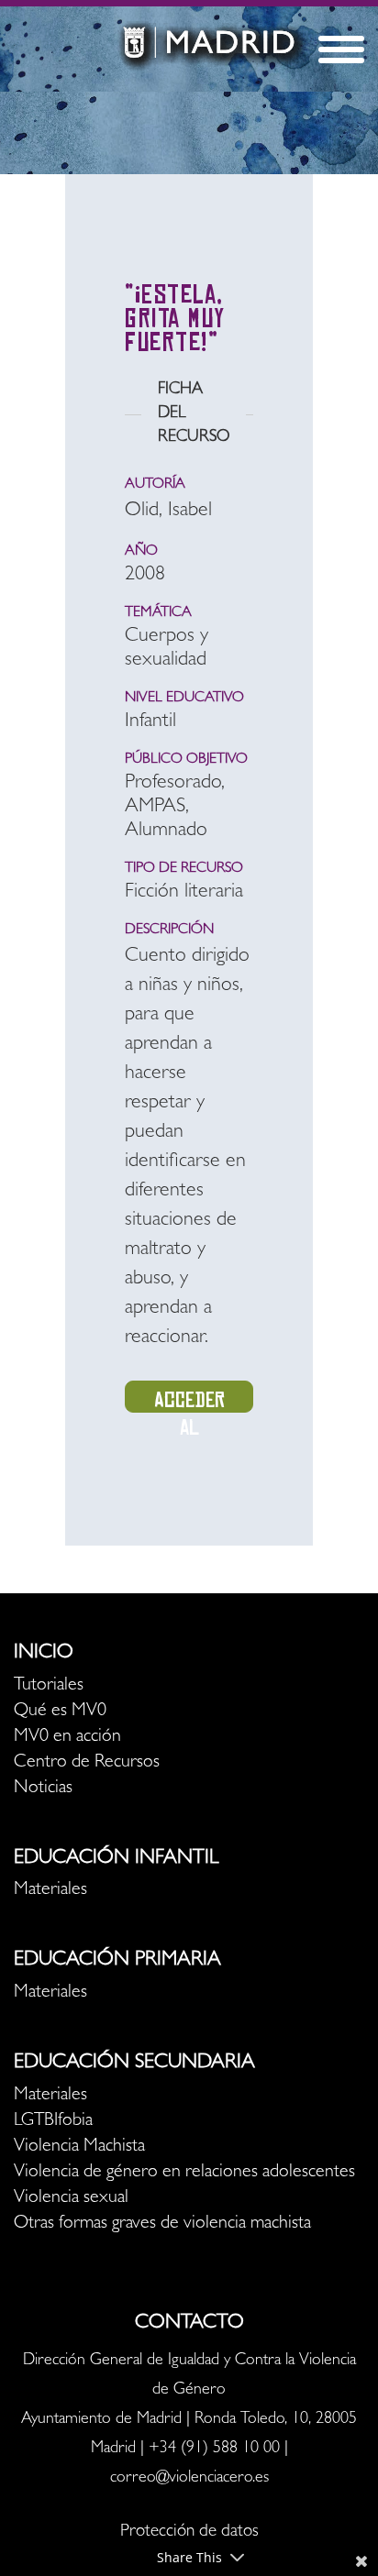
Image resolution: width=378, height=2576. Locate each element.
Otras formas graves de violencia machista (162, 2224)
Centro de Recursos (87, 1763)
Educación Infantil (116, 1859)
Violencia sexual (71, 2198)
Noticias (43, 1789)
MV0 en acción (67, 1737)
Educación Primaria (117, 1961)
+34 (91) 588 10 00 (214, 2449)
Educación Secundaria (134, 2064)
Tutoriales (49, 1686)
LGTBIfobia (53, 2121)
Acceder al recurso (189, 1400)
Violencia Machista (79, 2147)
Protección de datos (189, 2532)
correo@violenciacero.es (189, 2479)
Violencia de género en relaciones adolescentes (184, 2173)
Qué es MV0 (60, 1712)
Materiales (50, 1890)
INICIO (44, 1654)
